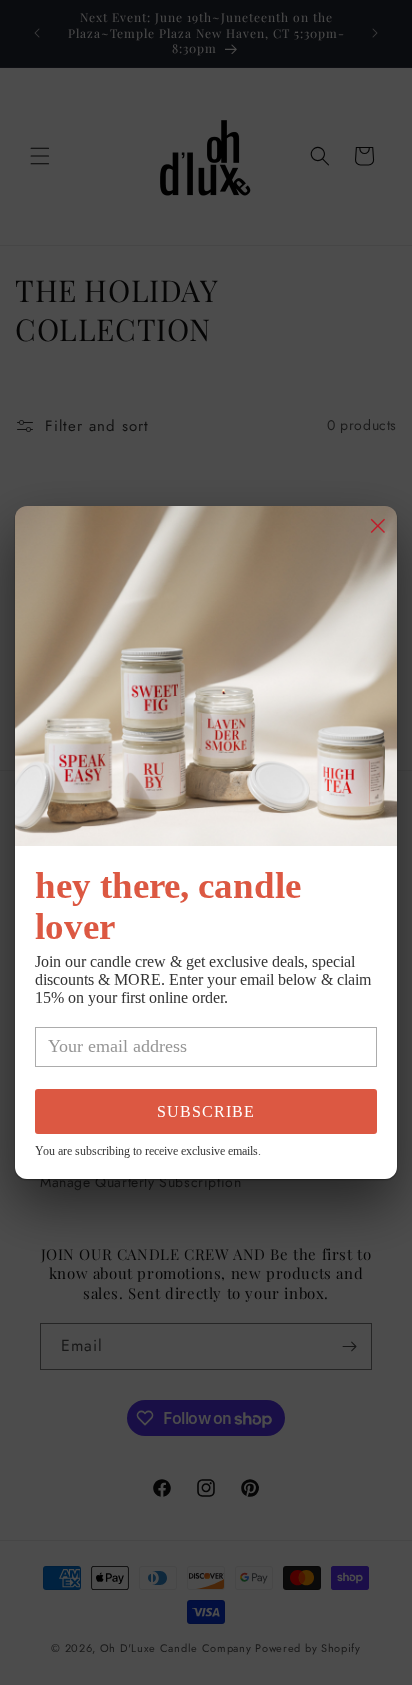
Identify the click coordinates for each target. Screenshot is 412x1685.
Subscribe (206, 1111)
